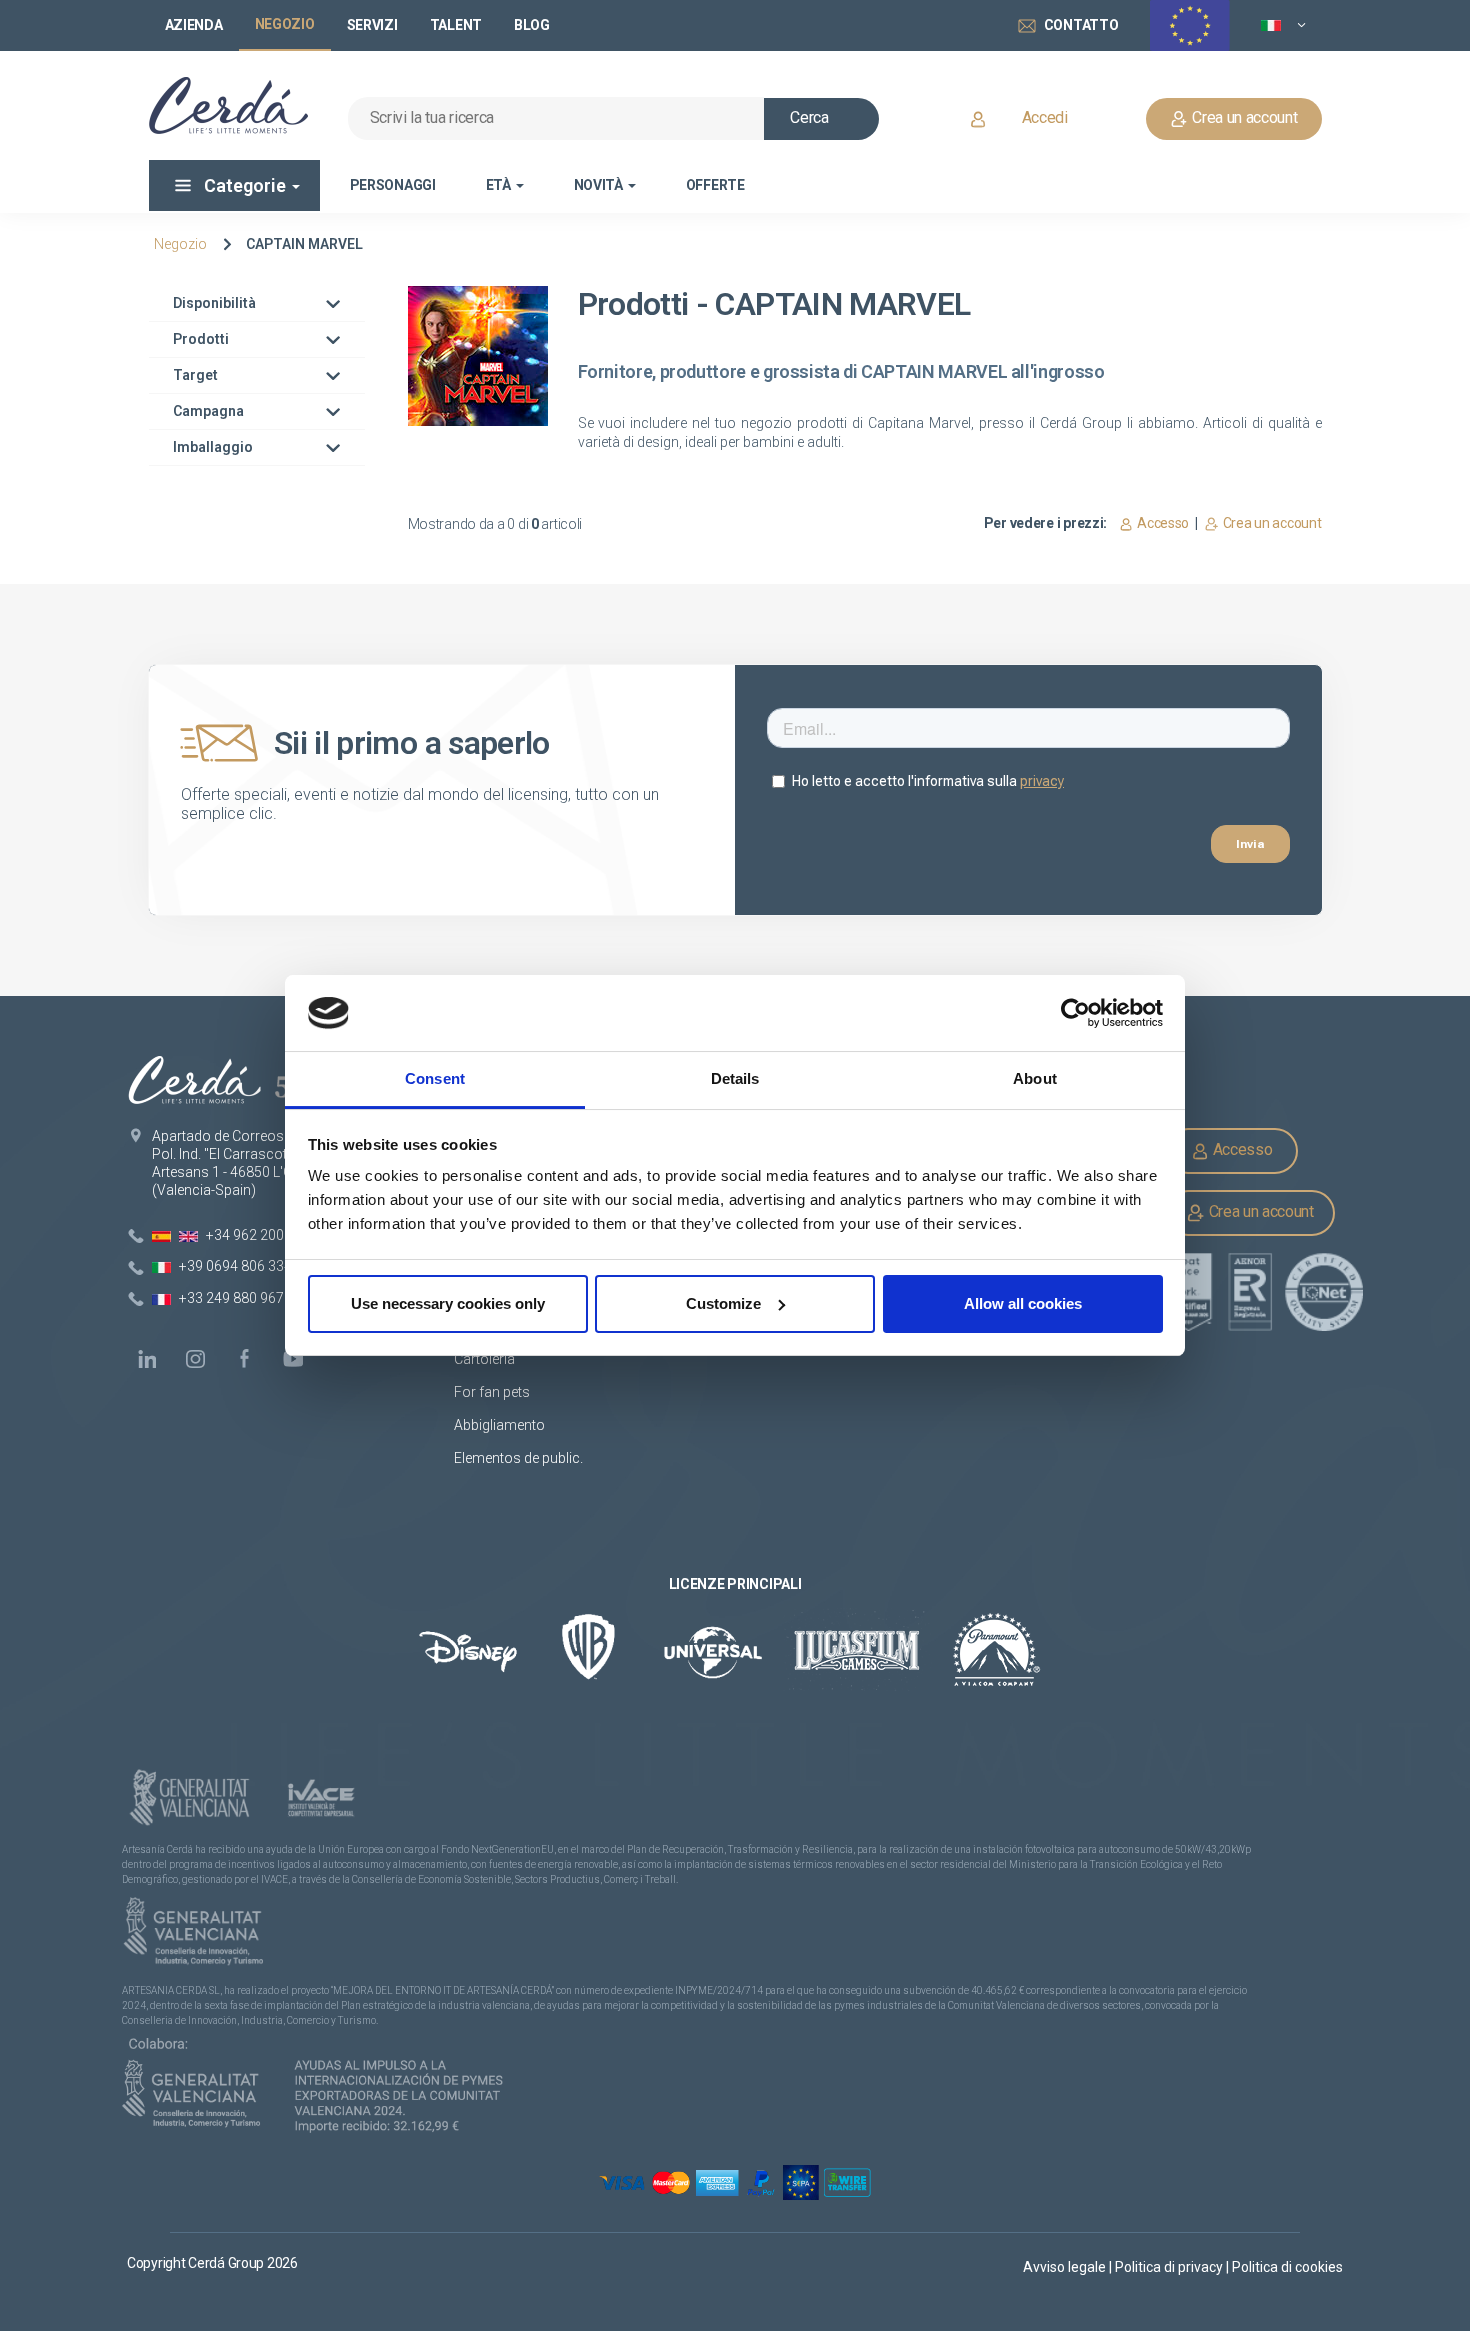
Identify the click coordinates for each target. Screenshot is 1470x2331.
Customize (723, 1303)
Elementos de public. (518, 1458)
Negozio (180, 244)
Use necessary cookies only (448, 1303)
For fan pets (493, 1392)
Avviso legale (1066, 2267)
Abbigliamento (499, 1425)
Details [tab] (735, 1078)
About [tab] (1035, 1078)
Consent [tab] (435, 1078)
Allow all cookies (1023, 1303)
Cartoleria (484, 1359)
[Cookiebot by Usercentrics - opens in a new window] (1075, 1013)
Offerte (715, 185)
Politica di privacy (1170, 2267)
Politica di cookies (1287, 2267)
